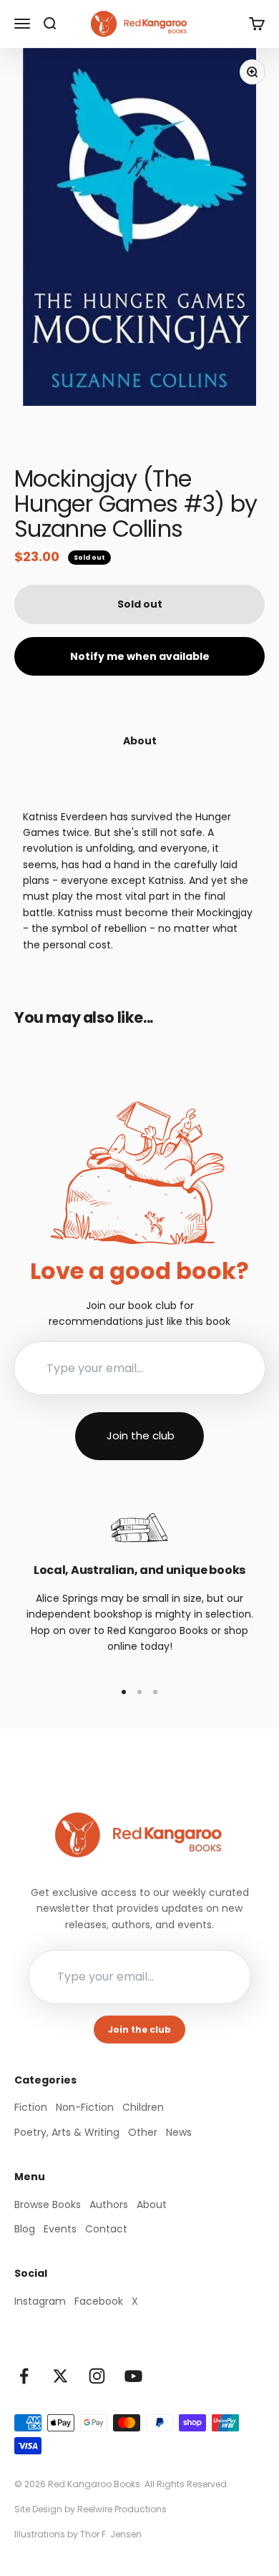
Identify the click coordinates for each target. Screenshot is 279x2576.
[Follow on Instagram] (97, 2376)
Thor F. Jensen (111, 2534)
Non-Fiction (85, 2107)
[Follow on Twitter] (60, 2376)
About (152, 2205)
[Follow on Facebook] (24, 2376)
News (179, 2132)
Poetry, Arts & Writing (67, 2132)
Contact (106, 2229)
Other (143, 2132)
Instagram (40, 2301)
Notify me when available (140, 656)
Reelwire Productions (122, 2509)
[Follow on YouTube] (133, 2376)
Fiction (31, 2107)
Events (60, 2229)
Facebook (99, 2301)
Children (143, 2107)
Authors (109, 2205)
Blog (25, 2229)
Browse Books (48, 2205)
